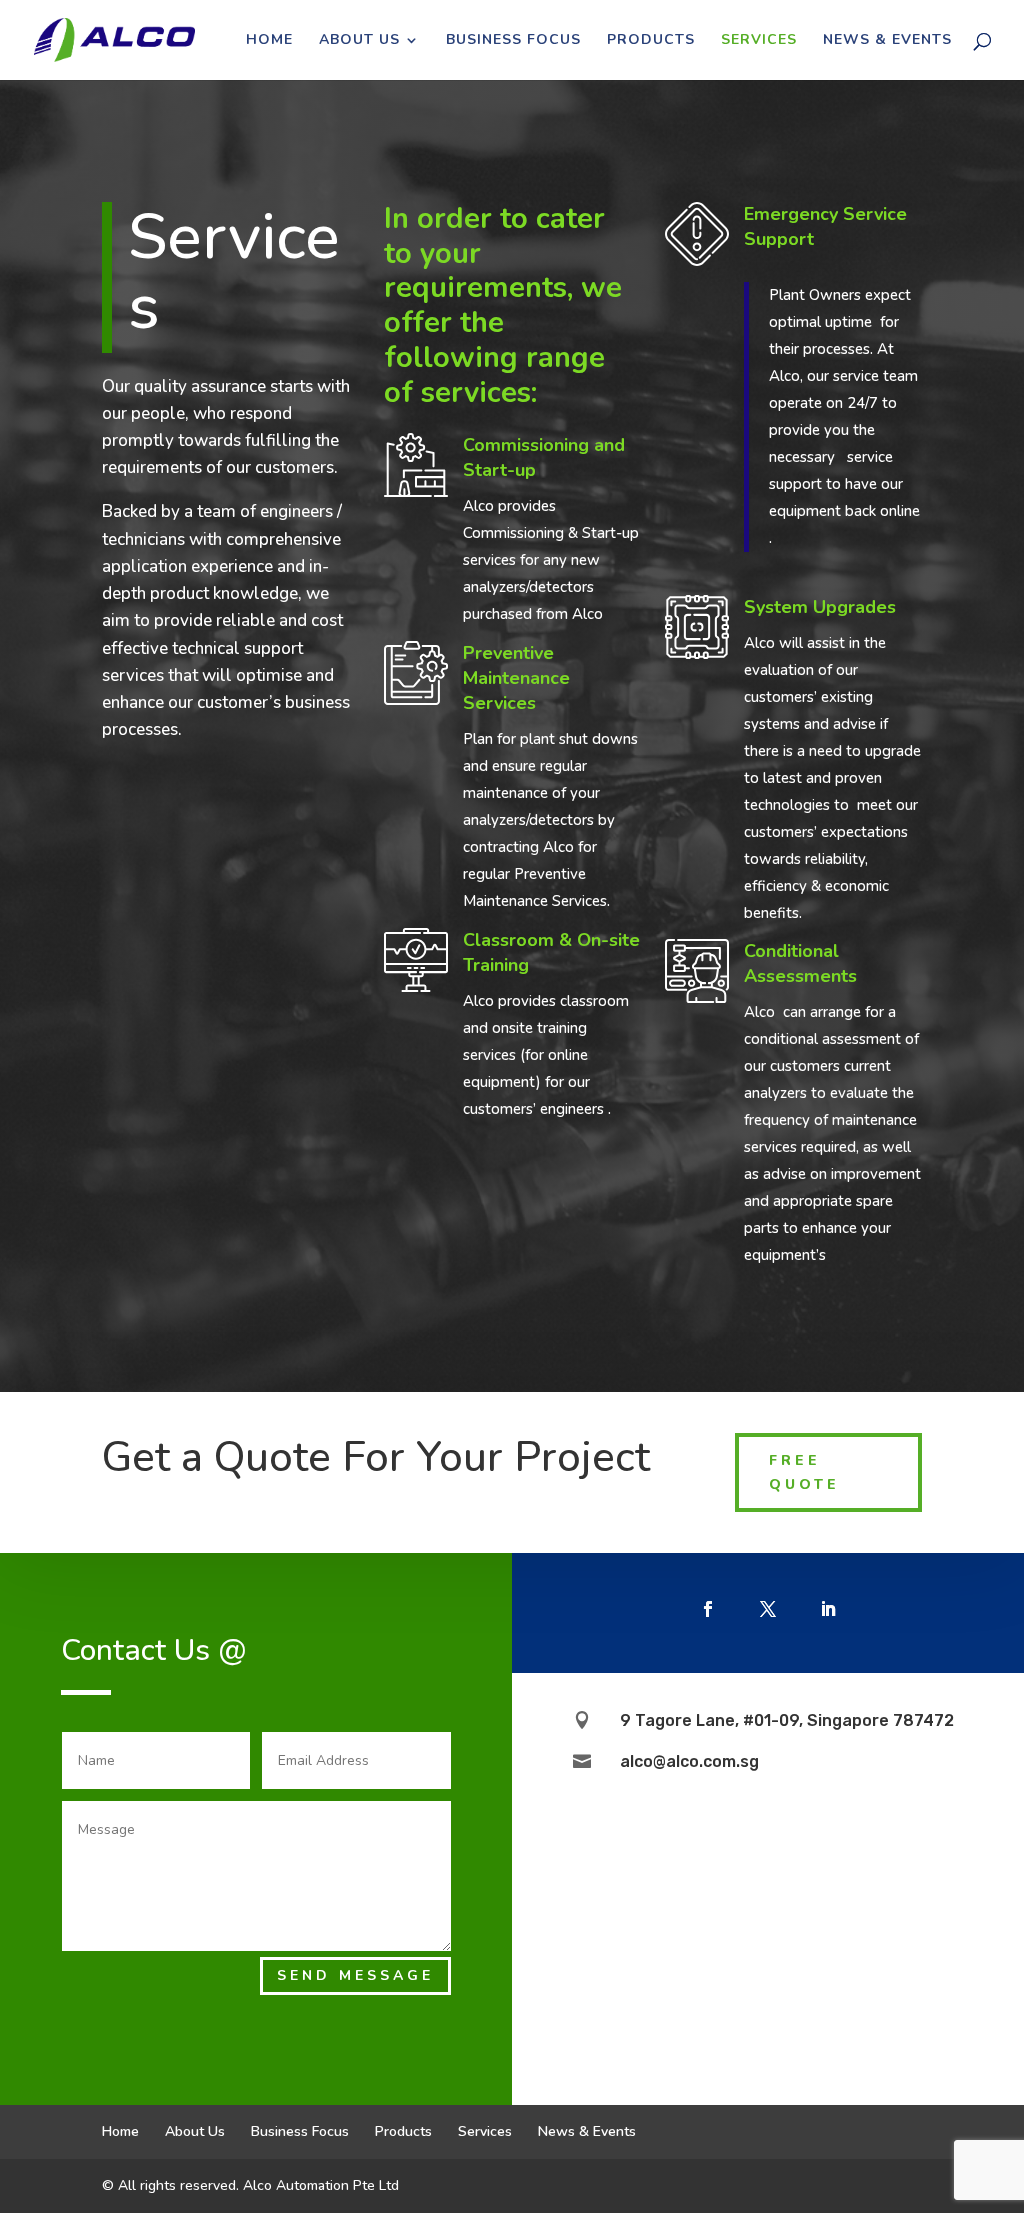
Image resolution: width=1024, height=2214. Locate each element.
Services (759, 41)
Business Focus (513, 41)
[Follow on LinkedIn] (828, 1609)
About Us (359, 41)
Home (269, 41)
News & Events (887, 41)
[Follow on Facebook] (708, 1609)
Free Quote (804, 1472)
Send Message (355, 1975)
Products (651, 41)
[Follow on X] (768, 1609)
